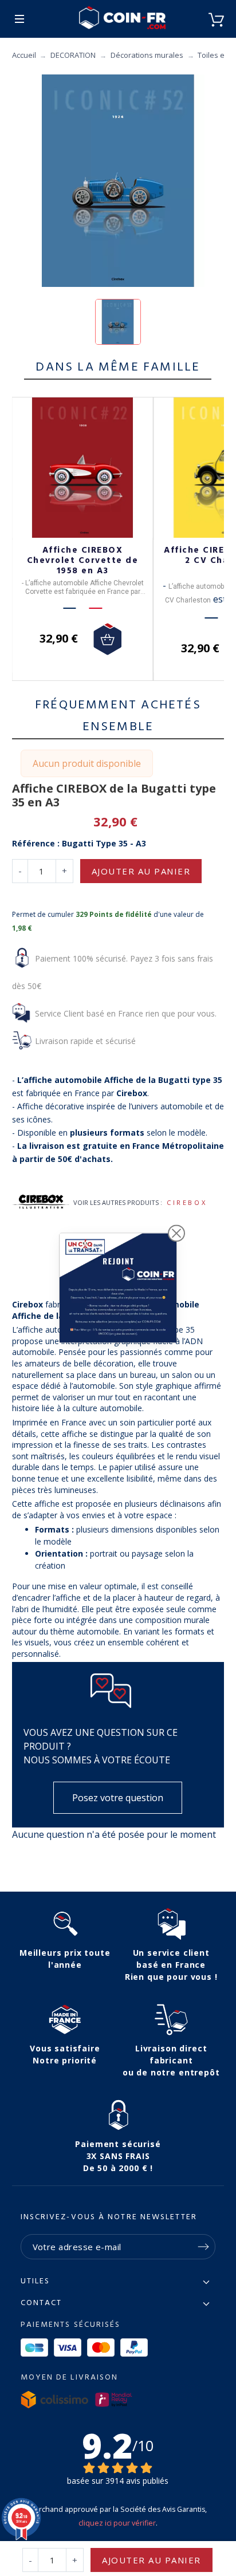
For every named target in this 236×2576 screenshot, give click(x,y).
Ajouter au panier (141, 871)
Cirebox (187, 1202)
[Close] (176, 1233)
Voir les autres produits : (118, 1202)
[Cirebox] (41, 1203)
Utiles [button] (36, 2282)
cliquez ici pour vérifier (117, 2523)
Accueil (24, 55)
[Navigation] (19, 19)
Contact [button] (42, 2303)
